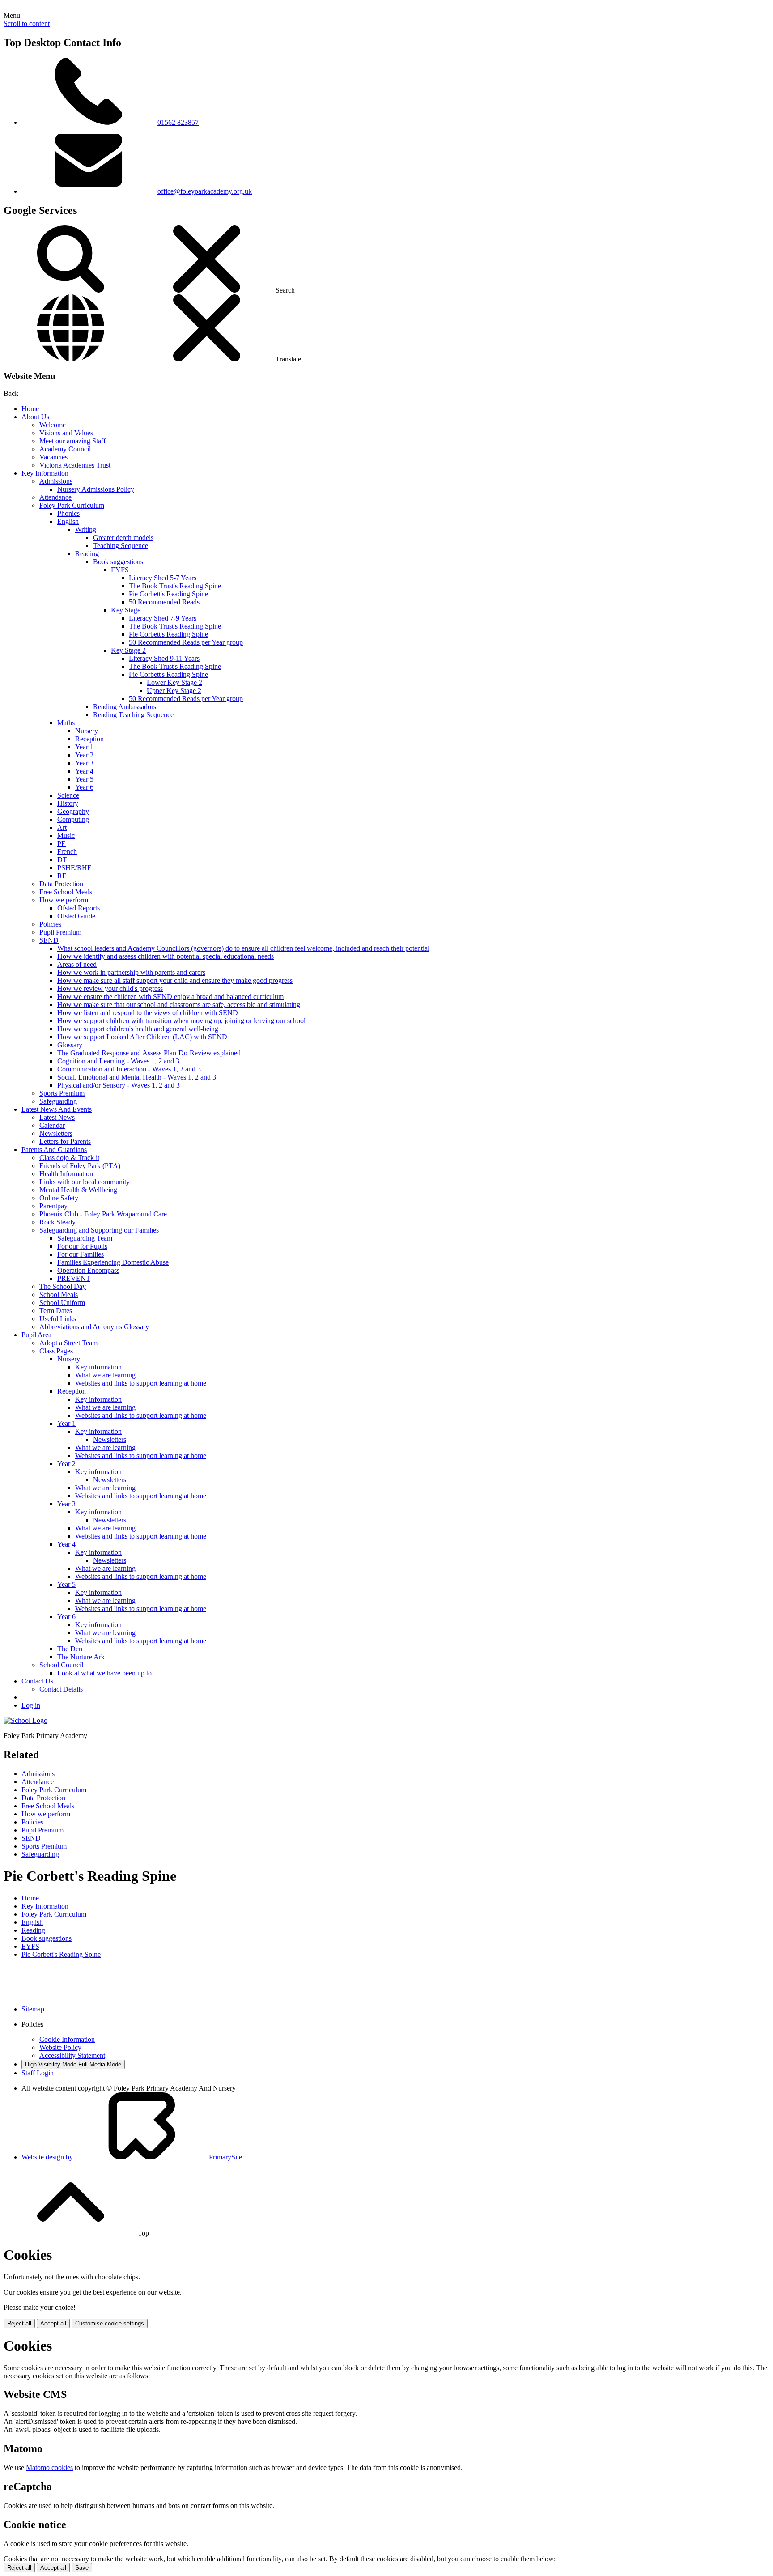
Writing (86, 529)
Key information (98, 1367)
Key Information (45, 473)
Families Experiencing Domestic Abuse (113, 1262)
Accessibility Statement (72, 2055)
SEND (49, 940)
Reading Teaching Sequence (133, 715)
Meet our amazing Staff (72, 441)
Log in (31, 1705)
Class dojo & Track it (69, 1158)
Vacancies (53, 457)
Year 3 (84, 763)
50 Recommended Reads (164, 602)
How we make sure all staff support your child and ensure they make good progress (175, 980)
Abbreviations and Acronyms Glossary (94, 1327)
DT (62, 860)
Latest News (57, 1117)
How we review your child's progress (110, 988)
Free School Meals (66, 892)
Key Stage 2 (128, 650)
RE (62, 876)
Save (82, 2568)
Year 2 (84, 755)
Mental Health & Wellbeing (78, 1190)
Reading (87, 554)
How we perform (64, 900)
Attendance (55, 497)
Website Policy (60, 2047)
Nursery (87, 731)
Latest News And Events (57, 1109)
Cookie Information (67, 2039)
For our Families (81, 1254)
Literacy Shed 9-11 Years (164, 658)
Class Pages (56, 1351)
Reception (89, 739)
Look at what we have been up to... (107, 1673)
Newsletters (56, 1133)
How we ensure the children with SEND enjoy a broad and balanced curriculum (170, 997)
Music (66, 835)
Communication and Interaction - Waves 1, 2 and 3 (129, 1069)
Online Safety (59, 1198)
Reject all (19, 2323)
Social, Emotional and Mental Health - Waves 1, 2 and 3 (137, 1077)
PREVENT (74, 1278)
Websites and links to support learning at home (141, 1383)
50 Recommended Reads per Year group (186, 642)
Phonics (68, 513)
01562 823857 (178, 122)
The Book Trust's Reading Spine (175, 586)
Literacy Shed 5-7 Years (163, 578)
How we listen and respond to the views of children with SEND (148, 1013)
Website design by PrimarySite (132, 2157)
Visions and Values (66, 433)
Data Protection (61, 884)
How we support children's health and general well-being (138, 1029)
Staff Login (38, 2073)
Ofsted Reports (79, 908)
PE (62, 844)
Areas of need (77, 964)
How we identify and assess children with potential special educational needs (166, 956)
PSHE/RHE (74, 868)
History (68, 803)
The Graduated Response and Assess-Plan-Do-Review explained (149, 1053)
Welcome (53, 425)
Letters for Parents (65, 1141)
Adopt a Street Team (68, 1343)
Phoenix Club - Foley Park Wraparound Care (103, 1214)
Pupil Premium (60, 932)
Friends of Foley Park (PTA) (80, 1166)
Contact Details (61, 1689)
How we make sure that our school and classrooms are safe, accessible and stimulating (179, 1005)
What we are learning (105, 1375)
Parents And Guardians (54, 1150)
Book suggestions (118, 562)
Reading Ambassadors (125, 707)
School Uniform (62, 1303)
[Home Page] (25, 1720)
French (67, 852)
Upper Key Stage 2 (174, 691)
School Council (61, 1665)
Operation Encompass (88, 1270)
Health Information (66, 1174)
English (68, 521)
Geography (73, 811)
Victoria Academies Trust (75, 465)
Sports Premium (62, 1093)
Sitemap (33, 2009)
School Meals (59, 1294)
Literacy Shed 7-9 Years (163, 618)
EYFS (120, 570)
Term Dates (56, 1311)
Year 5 (84, 779)
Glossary (70, 1045)
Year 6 (84, 787)
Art (62, 827)
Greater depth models (123, 538)
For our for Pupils (82, 1246)
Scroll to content (27, 23)
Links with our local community (85, 1182)
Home (30, 409)
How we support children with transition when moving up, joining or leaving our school (181, 1021)
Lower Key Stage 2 (174, 682)
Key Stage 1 (128, 610)
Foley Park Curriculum (72, 505)
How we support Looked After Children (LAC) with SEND (142, 1037)
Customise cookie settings (110, 2323)
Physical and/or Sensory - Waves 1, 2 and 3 (119, 1085)
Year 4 (84, 771)
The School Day (63, 1286)
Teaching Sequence (121, 546)
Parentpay (53, 1206)
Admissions (56, 481)
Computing (73, 819)
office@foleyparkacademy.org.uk (205, 191)
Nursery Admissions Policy (96, 489)
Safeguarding (58, 1101)
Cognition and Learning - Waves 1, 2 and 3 (118, 1061)
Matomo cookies (49, 2468)
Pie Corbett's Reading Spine (168, 594)
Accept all (53, 2323)
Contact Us (37, 1681)
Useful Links (58, 1319)
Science (68, 795)
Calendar (52, 1125)
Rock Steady (57, 1222)
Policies (50, 924)
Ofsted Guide (76, 916)
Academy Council (65, 449)
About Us (35, 417)
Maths (66, 723)
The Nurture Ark (81, 1657)
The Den (70, 1649)
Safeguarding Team (85, 1238)
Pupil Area (36, 1335)
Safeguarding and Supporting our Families (99, 1230)
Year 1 (84, 747)
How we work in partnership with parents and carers (131, 972)
